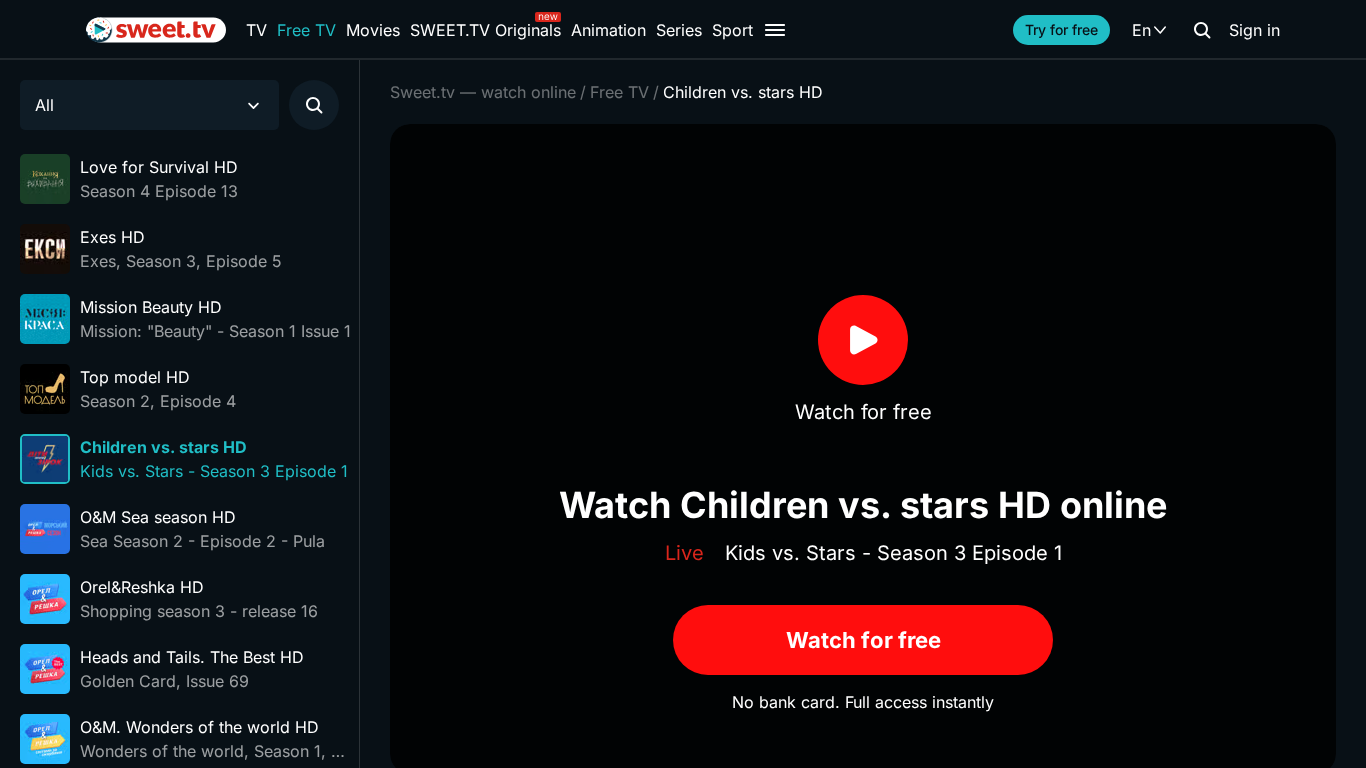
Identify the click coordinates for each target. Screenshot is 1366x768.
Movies (373, 30)
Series (679, 30)
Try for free (1061, 29)
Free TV (306, 30)
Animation (608, 30)
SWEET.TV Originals (485, 30)
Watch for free (863, 640)
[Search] (1202, 30)
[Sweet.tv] (156, 30)
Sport (732, 30)
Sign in (1254, 30)
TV (256, 30)
